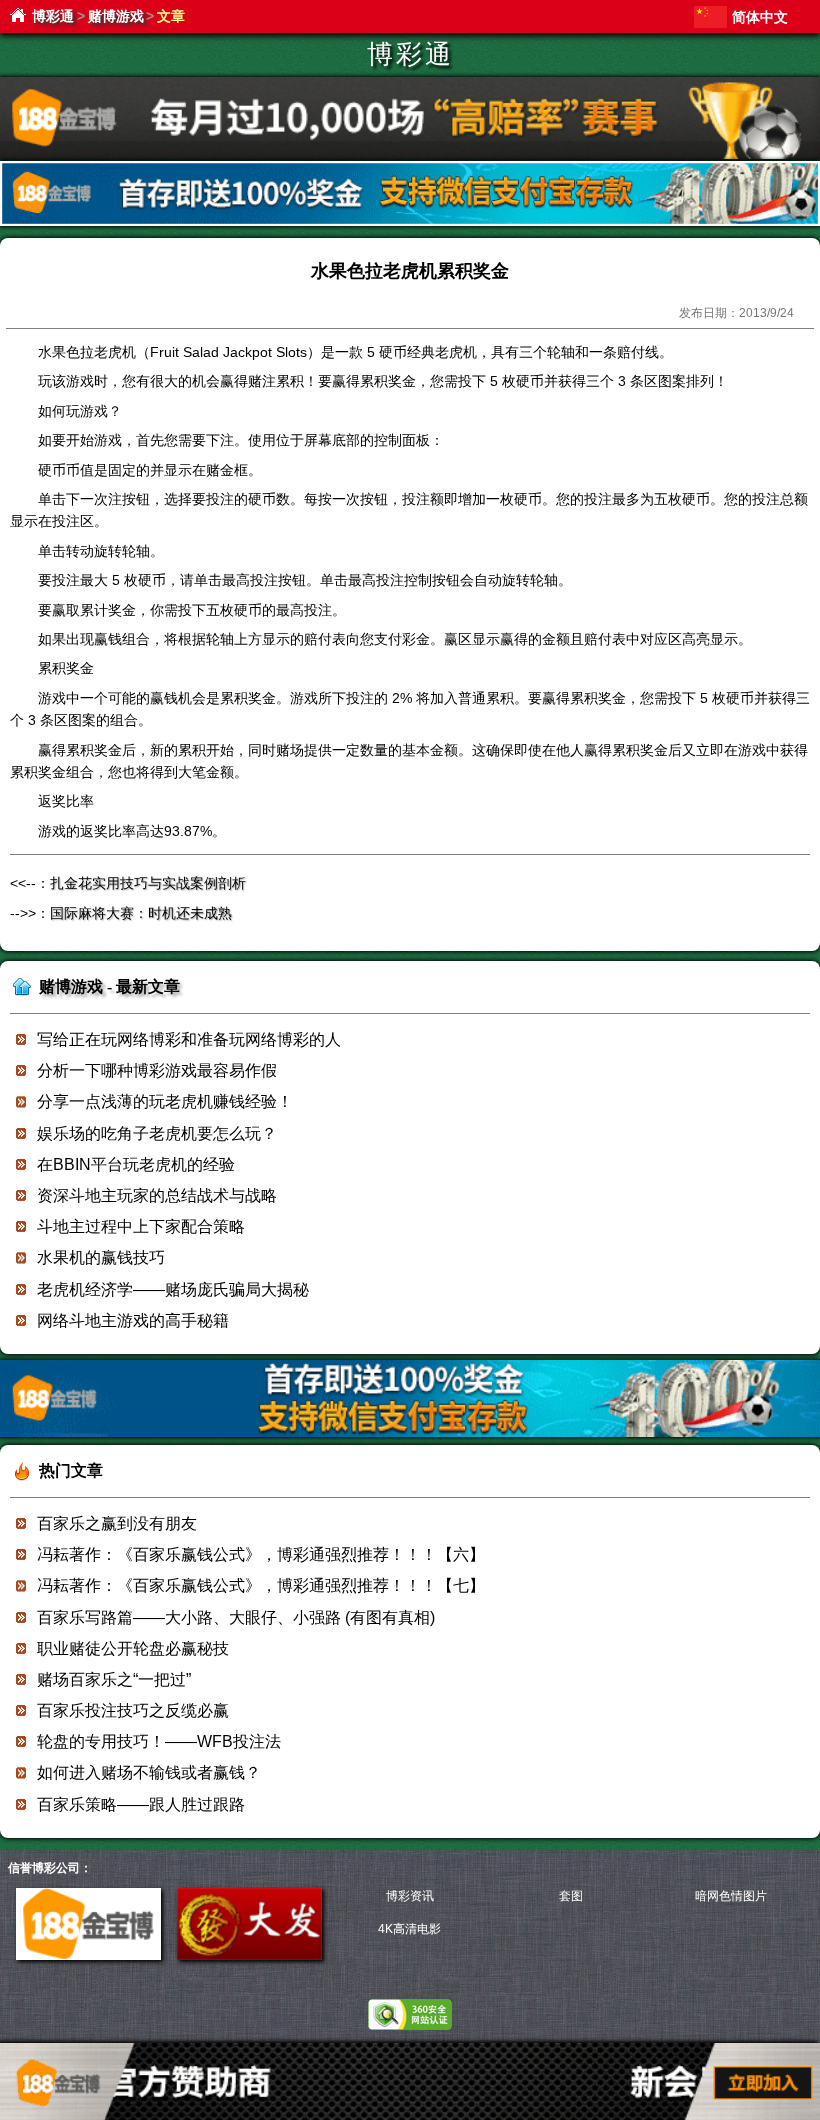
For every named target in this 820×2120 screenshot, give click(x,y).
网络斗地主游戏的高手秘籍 (133, 1320)
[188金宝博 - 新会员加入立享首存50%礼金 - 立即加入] (410, 1433)
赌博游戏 (116, 16)
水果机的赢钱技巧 (101, 1257)
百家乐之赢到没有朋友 (117, 1523)
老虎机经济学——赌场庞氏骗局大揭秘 (173, 1289)
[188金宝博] (88, 1956)
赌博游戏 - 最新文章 (109, 986)
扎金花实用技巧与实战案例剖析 (148, 883)
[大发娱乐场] (249, 1956)
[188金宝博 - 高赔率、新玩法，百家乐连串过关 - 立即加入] (410, 222)
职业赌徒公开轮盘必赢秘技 (133, 1648)
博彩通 (53, 16)
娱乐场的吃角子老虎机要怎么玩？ (157, 1133)
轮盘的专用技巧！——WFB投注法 (159, 1741)
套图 (571, 1896)
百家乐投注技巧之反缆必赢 (133, 1710)
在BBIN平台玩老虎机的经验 (136, 1164)
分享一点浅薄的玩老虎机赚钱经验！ (165, 1101)
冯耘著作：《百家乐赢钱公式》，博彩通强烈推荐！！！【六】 (261, 1554)
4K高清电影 (409, 1929)
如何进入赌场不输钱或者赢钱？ (149, 1772)
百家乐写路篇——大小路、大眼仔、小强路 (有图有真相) (236, 1617)
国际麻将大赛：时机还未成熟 (141, 913)
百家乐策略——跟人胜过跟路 (141, 1804)
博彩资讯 (410, 1896)
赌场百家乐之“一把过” (114, 1679)
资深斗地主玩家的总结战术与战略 (157, 1195)
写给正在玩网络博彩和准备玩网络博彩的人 (189, 1039)
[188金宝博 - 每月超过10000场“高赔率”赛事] (410, 155)
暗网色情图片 (731, 1896)
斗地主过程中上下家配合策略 (141, 1226)
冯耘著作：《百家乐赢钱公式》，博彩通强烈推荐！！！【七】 (261, 1585)
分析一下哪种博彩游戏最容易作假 (157, 1070)
